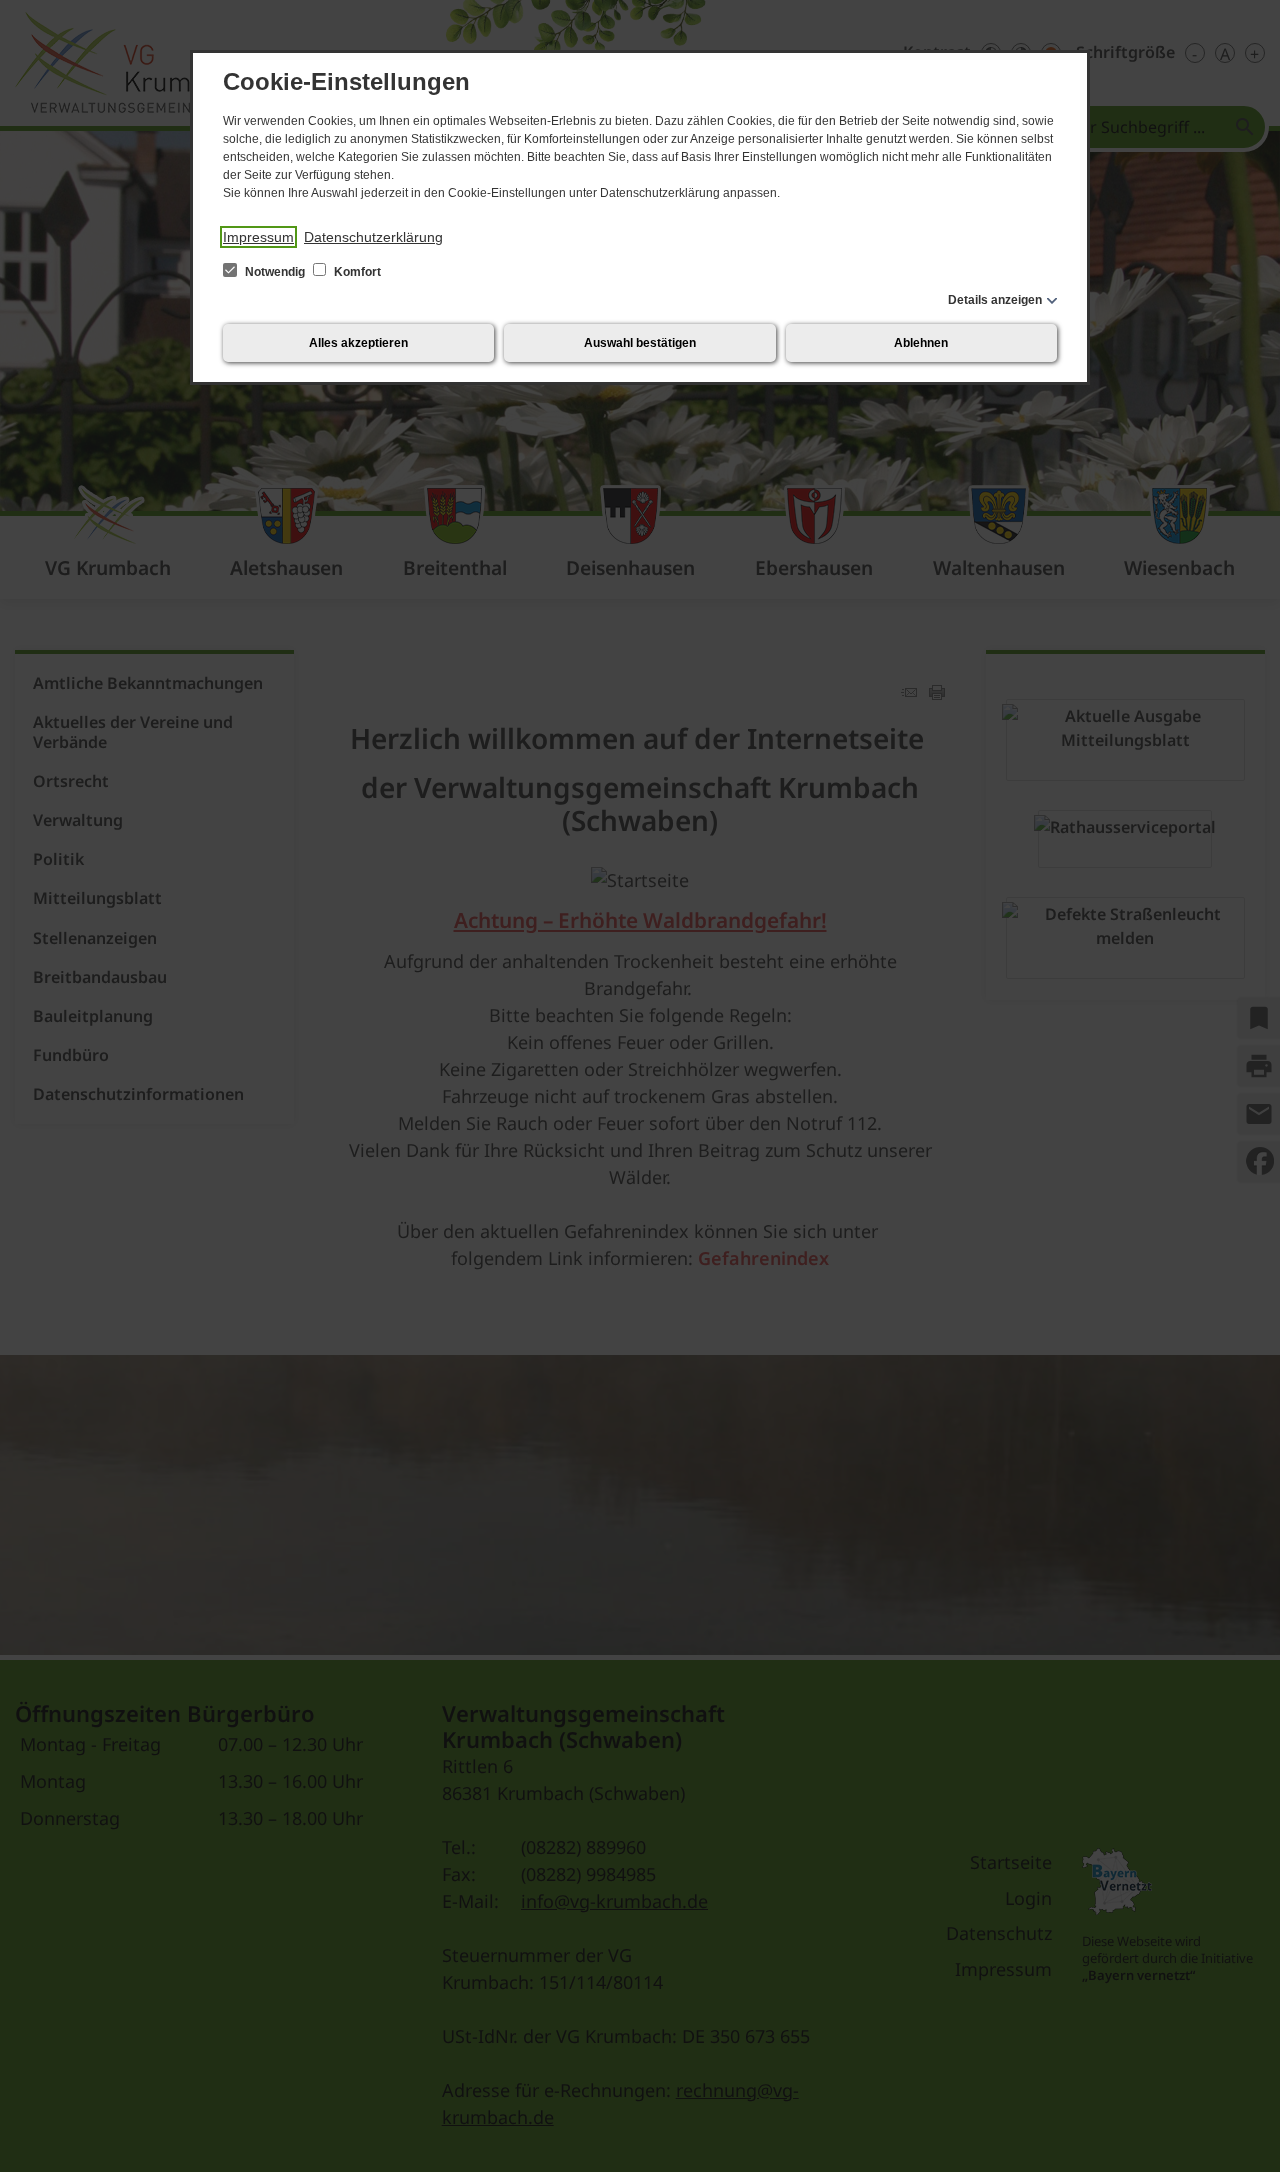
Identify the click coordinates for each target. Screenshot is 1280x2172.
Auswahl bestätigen (640, 343)
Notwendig (275, 272)
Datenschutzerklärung (373, 237)
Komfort (356, 272)
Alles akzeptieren (358, 343)
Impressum (258, 237)
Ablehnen (921, 343)
